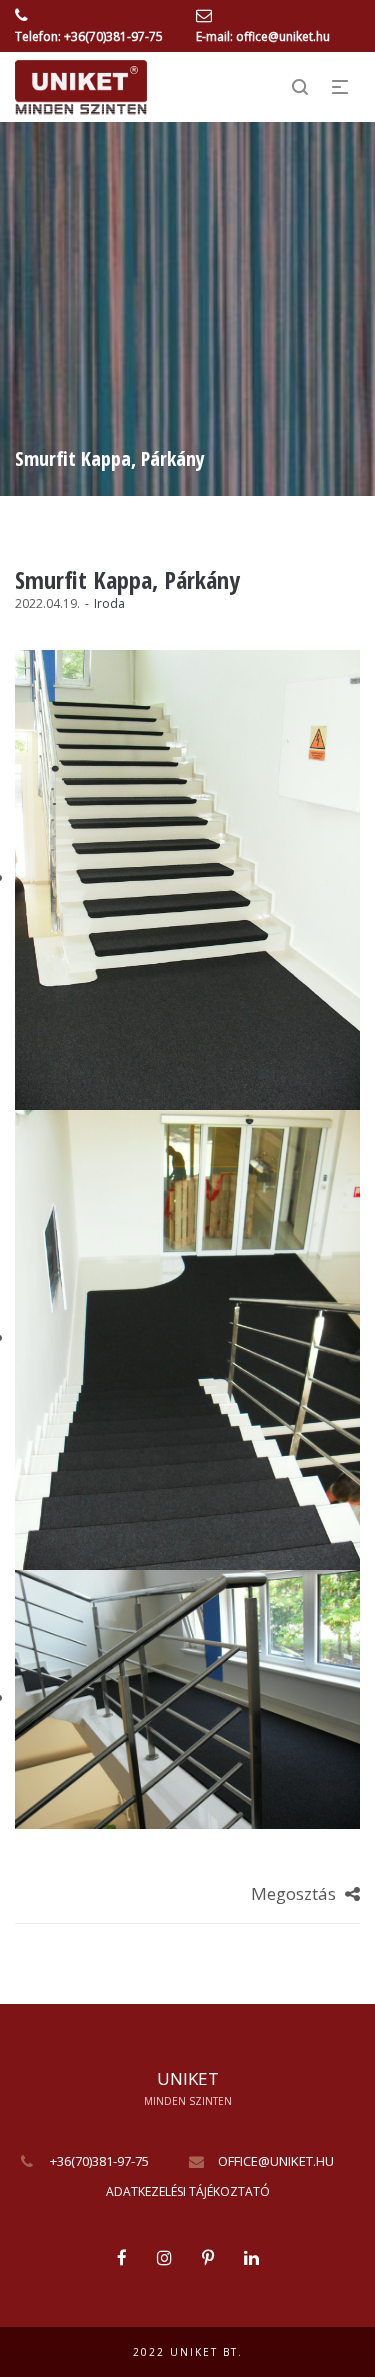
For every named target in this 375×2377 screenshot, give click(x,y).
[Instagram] (164, 2257)
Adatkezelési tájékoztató (188, 2191)
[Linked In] (251, 2257)
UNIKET (188, 2078)
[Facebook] (122, 2257)
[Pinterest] (208, 2257)
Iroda (109, 603)
